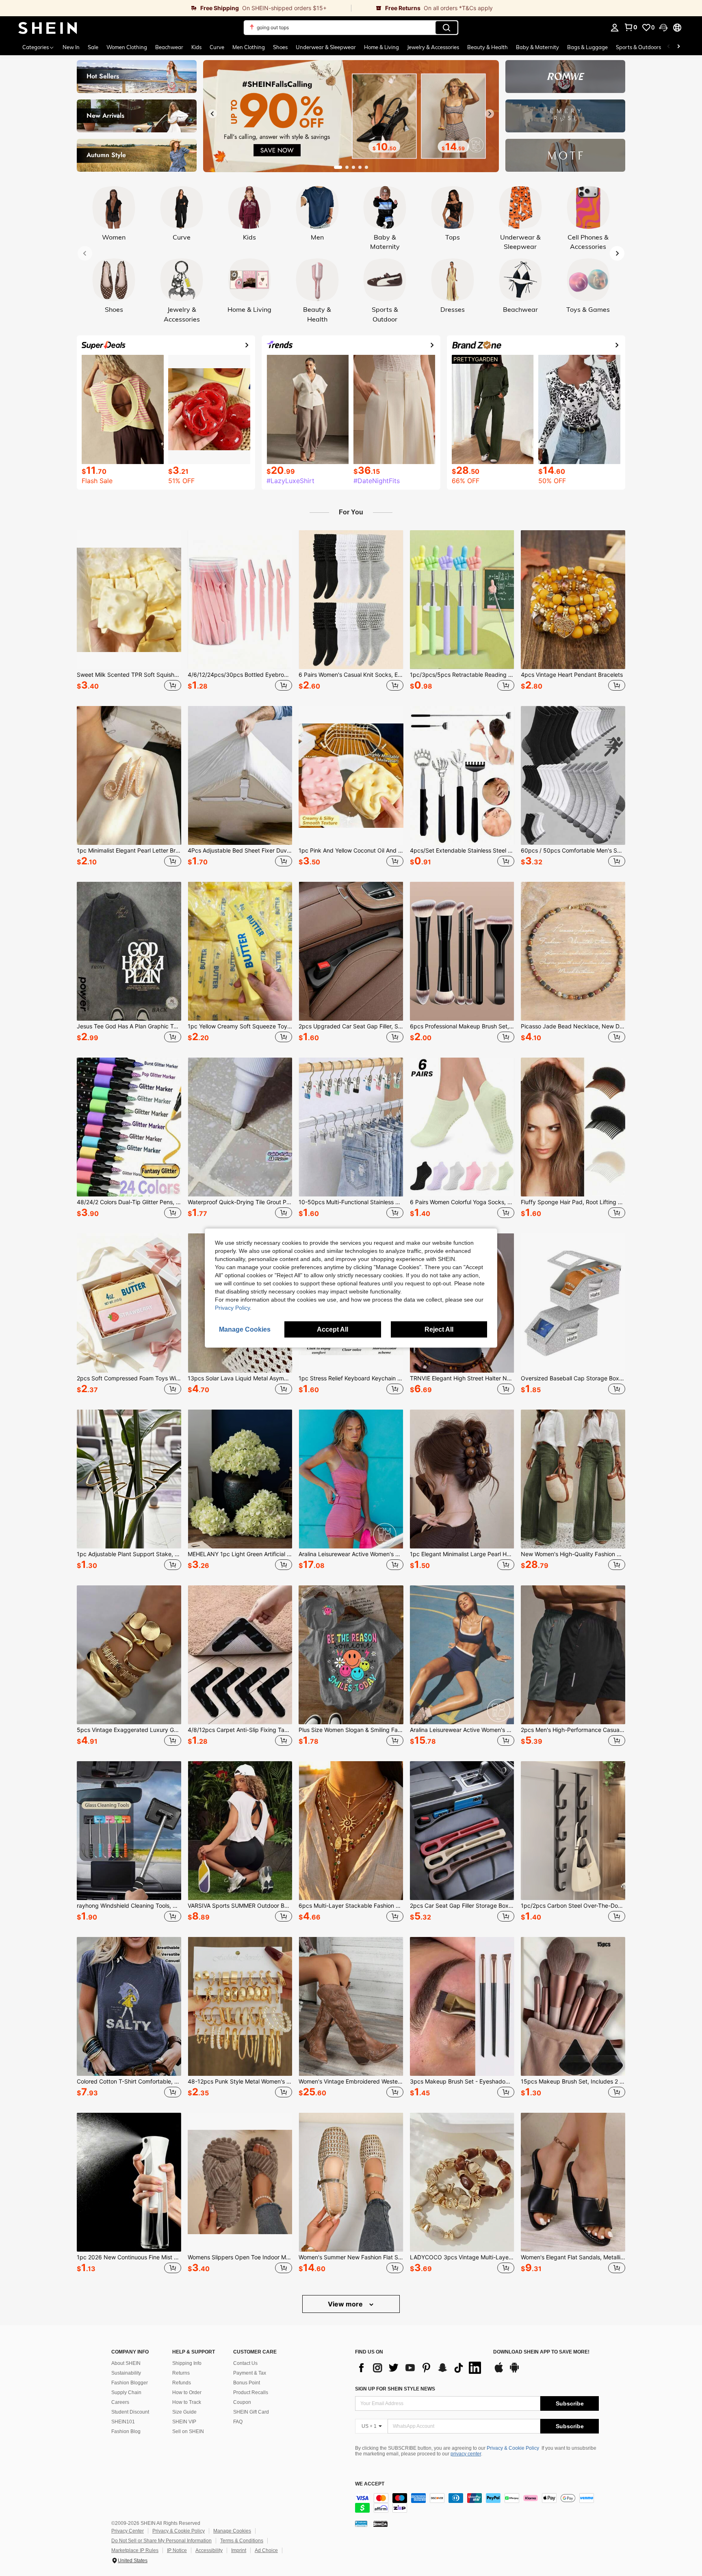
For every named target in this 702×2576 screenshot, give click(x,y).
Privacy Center (128, 2531)
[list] (420, 2368)
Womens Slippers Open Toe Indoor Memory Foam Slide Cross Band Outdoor (240, 2257)
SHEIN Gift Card (251, 2412)
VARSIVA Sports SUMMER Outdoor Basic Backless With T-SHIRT (240, 1906)
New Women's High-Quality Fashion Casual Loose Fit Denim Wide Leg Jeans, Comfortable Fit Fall (573, 1554)
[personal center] (615, 28)
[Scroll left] (669, 47)
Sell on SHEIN (188, 2431)
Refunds (182, 2383)
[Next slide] (490, 114)
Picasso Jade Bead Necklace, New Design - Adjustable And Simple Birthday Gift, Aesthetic (573, 1026)
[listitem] (129, 612)
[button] (663, 28)
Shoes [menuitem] (280, 47)
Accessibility (209, 2550)
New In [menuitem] (71, 47)
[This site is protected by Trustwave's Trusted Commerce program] (361, 2523)
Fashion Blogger (130, 2383)
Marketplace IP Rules (135, 2550)
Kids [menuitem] (196, 47)
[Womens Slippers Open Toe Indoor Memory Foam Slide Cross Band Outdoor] (240, 2182)
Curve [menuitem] (217, 47)
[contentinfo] (477, 2503)
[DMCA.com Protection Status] (380, 2523)
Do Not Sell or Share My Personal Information (161, 2541)
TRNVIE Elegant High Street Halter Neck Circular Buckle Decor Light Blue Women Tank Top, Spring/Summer (462, 1378)
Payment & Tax (250, 2373)
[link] (175, 8)
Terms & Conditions (242, 2541)
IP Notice (177, 2550)
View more (346, 2304)
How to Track (187, 2402)
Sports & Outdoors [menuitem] (638, 47)
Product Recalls (251, 2392)
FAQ (238, 2422)
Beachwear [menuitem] (169, 47)
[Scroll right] (678, 47)
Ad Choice (266, 2550)
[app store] (499, 2371)
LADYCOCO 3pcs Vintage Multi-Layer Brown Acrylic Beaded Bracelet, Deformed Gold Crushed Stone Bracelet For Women (462, 2257)
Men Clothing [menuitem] (249, 47)
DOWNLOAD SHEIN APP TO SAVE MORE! (541, 2352)
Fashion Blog (126, 2431)
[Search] (446, 28)
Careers (120, 2402)
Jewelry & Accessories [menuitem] (433, 47)
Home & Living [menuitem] (381, 47)
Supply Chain (126, 2392)
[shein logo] (48, 28)
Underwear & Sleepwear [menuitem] (326, 47)
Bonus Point (247, 2383)
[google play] (514, 2371)
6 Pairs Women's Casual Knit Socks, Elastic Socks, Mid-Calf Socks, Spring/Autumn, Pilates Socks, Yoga (351, 675)
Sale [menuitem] (93, 47)
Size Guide (184, 2412)
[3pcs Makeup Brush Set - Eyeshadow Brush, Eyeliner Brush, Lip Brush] (462, 2006)
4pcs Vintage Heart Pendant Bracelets (572, 675)
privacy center (466, 2454)
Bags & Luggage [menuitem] (587, 47)
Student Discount (130, 2412)
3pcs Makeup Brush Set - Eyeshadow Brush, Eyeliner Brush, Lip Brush (462, 2082)
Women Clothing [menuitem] (127, 47)
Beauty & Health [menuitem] (487, 47)
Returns (181, 2373)
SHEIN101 (123, 2422)
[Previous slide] (212, 114)
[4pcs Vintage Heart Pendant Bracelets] (573, 600)
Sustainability (126, 2373)
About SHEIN (126, 2363)
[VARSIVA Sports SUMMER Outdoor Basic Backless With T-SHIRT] (240, 1831)
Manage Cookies (232, 2531)
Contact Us (245, 2363)
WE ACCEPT (370, 2484)
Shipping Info (187, 2363)
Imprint (239, 2550)
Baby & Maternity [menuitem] (537, 47)
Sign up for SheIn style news (395, 2389)
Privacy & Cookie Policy (513, 2448)
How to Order (187, 2392)
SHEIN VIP (184, 2422)
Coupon (242, 2402)
